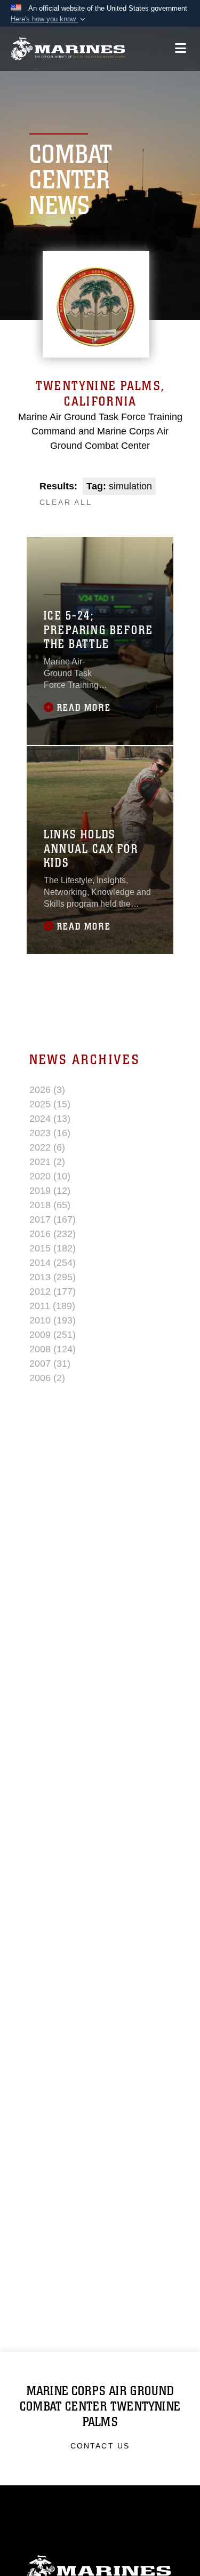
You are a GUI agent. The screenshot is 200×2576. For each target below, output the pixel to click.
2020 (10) (50, 1176)
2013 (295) (53, 1277)
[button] (49, 19)
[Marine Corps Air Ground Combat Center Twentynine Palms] (68, 49)
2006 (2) (47, 1378)
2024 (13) (50, 1119)
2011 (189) (52, 1306)
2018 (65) (50, 1205)
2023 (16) (50, 1133)
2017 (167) (53, 1219)
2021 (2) (47, 1162)
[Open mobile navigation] (181, 48)
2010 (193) (53, 1320)
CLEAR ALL (66, 502)
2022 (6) (47, 1147)
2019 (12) (50, 1191)
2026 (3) (47, 1090)
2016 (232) (53, 1234)
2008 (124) (53, 1349)
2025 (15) (50, 1104)
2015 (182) (53, 1248)
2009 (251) (53, 1335)
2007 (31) (50, 1364)
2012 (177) (53, 1291)
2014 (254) (53, 1263)
